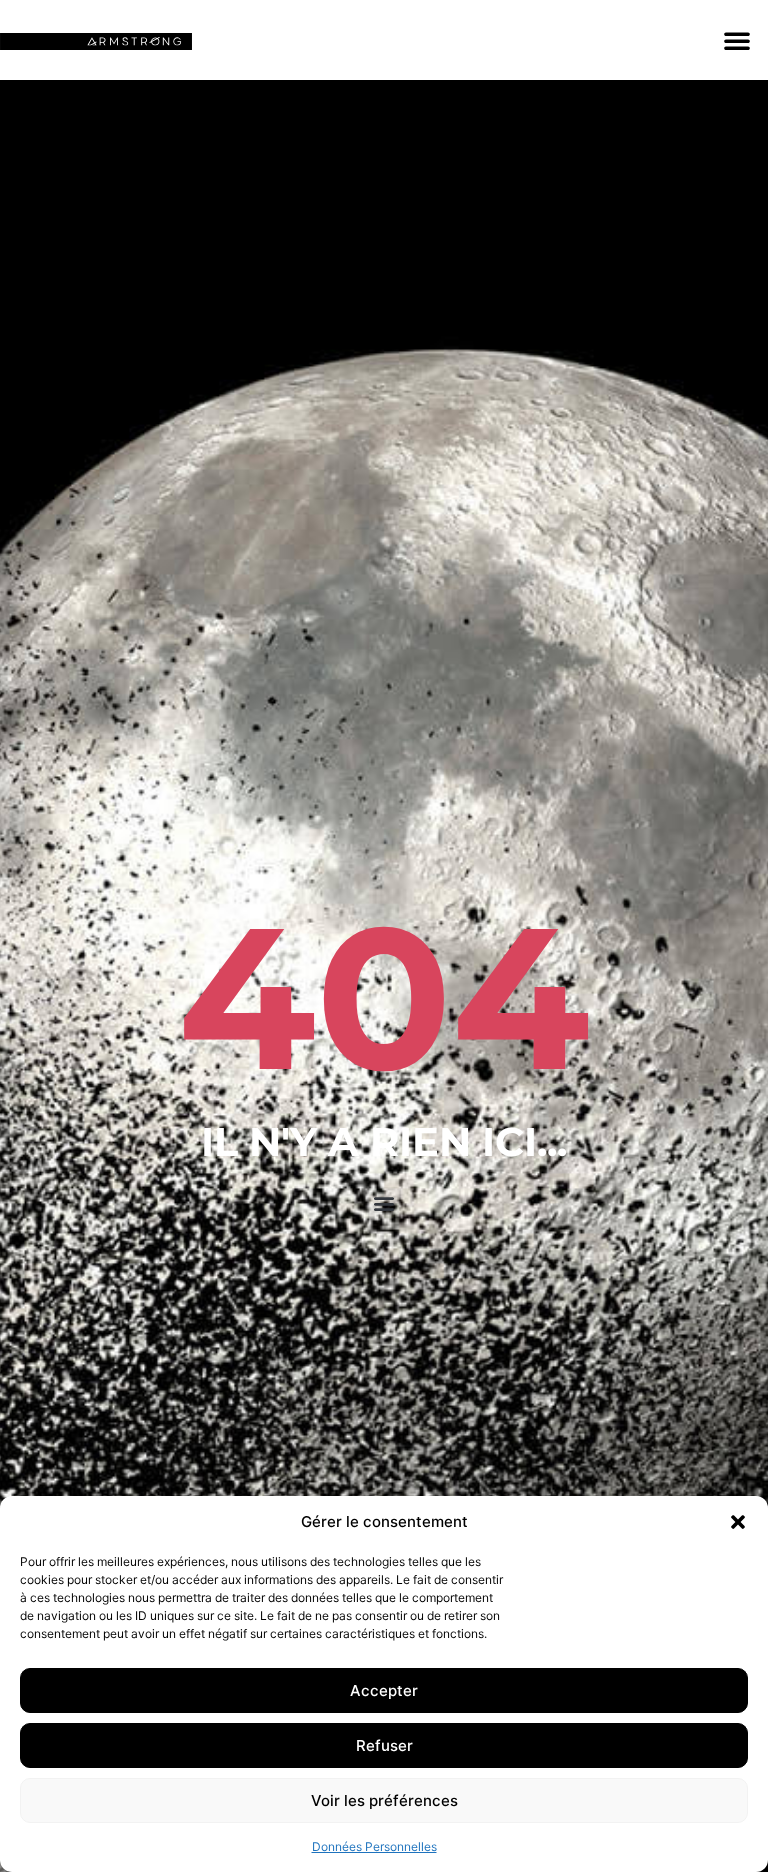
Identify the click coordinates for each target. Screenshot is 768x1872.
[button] (738, 1522)
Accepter (384, 1690)
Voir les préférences (384, 1800)
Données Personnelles (374, 1846)
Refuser (384, 1745)
